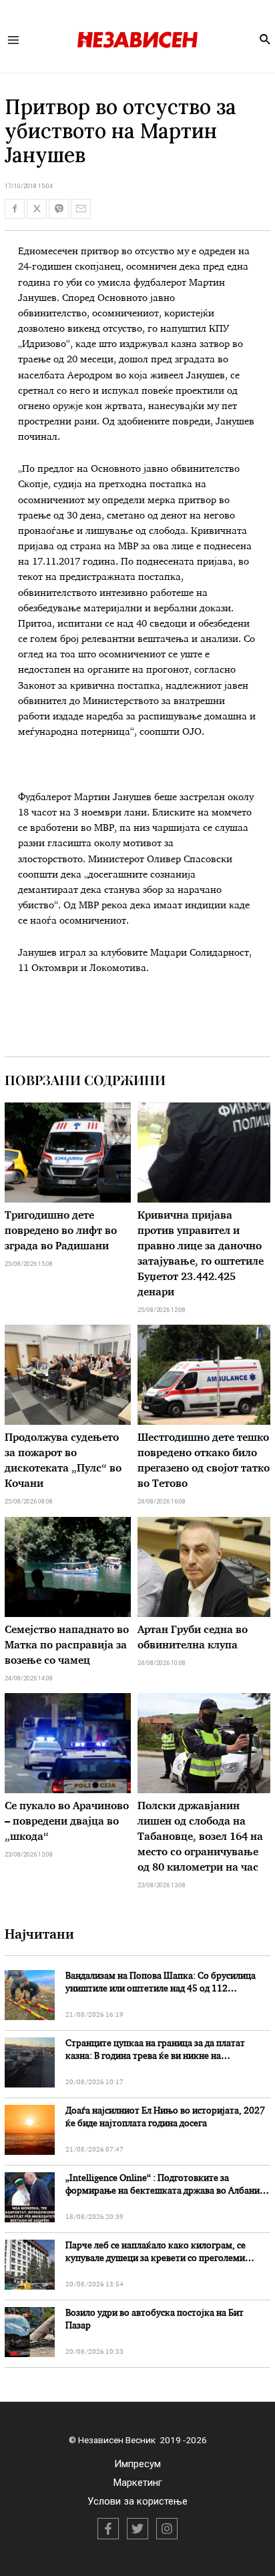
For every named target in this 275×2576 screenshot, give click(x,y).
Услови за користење (137, 2501)
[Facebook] (108, 2529)
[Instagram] (167, 2529)
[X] (137, 2529)
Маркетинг (138, 2483)
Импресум (137, 2464)
